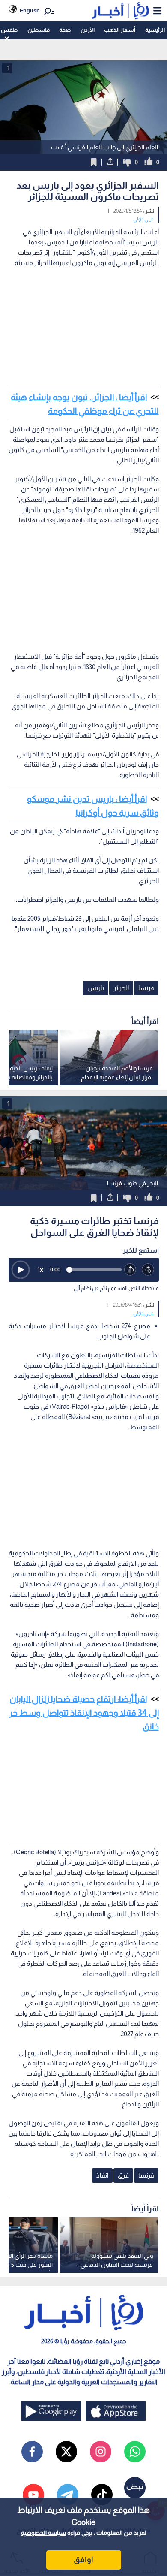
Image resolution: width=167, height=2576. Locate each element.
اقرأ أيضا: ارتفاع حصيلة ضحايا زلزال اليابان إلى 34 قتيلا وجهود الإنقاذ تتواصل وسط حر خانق (84, 1713)
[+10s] (148, 1270)
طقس (9, 30)
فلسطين (39, 30)
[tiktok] (102, 2495)
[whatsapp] (135, 2452)
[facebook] (32, 2452)
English (30, 11)
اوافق (83, 2560)
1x (40, 1270)
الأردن (88, 30)
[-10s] (131, 1270)
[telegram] (68, 2495)
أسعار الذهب (120, 30)
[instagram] (101, 2452)
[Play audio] (21, 1270)
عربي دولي (144, 219)
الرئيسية (155, 30)
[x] (66, 2452)
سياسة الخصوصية (43, 2533)
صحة (65, 30)
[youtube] (33, 2495)
